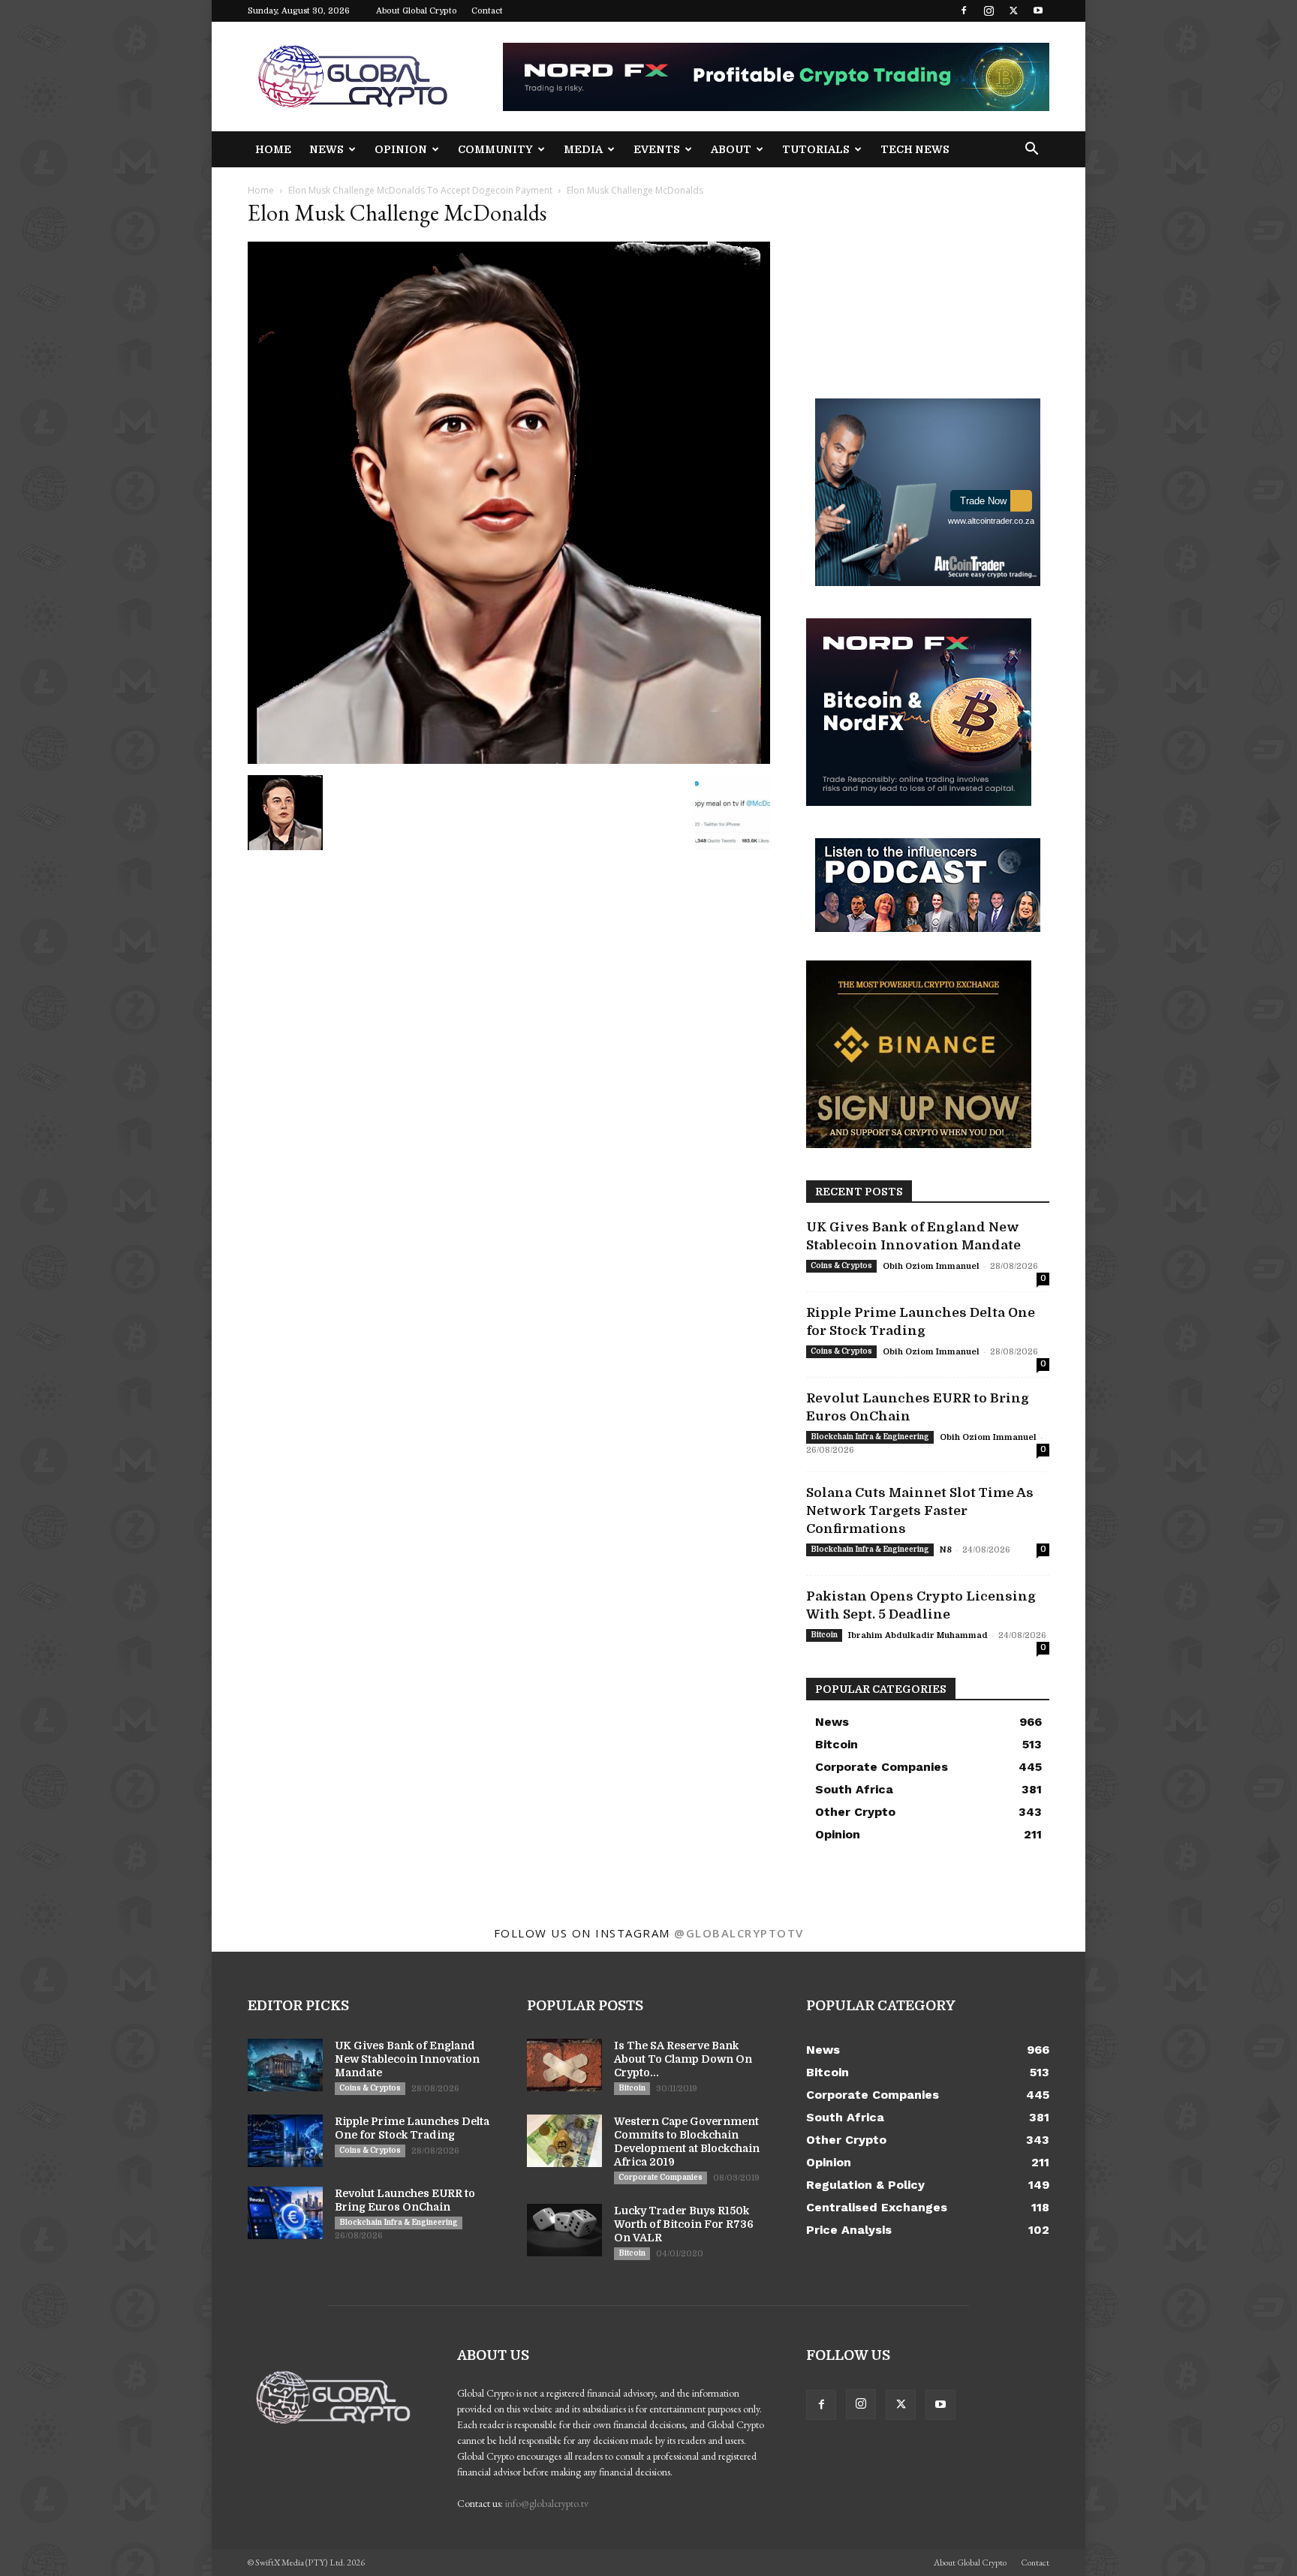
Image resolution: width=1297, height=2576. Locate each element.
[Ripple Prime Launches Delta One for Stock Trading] (285, 2141)
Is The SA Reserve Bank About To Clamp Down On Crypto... (683, 2059)
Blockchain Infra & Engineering (870, 1437)
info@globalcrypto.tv (547, 2503)
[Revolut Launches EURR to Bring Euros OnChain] (285, 2213)
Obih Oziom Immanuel (931, 1266)
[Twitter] (1013, 11)
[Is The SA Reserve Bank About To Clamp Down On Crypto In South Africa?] (564, 2065)
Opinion (401, 149)
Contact (487, 11)
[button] (1031, 150)
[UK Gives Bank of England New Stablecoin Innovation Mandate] (285, 2065)
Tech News (915, 149)
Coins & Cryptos (841, 1265)
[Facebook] (964, 11)
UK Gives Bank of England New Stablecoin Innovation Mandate (407, 2059)
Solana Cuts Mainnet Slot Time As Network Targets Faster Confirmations (920, 1511)
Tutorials (816, 149)
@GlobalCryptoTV (739, 1933)
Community (495, 149)
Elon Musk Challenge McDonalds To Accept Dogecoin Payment (420, 190)
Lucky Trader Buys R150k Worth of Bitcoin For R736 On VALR (684, 2224)
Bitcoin (824, 1635)
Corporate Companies (661, 2177)
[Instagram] (989, 11)
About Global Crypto (417, 11)
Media (583, 149)
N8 (946, 1550)
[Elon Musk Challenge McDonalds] (509, 760)
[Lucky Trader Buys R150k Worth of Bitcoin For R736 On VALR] (564, 2230)
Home (273, 149)
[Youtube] (1038, 11)
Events (657, 149)
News (327, 149)
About (731, 149)
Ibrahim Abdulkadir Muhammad (918, 1635)
